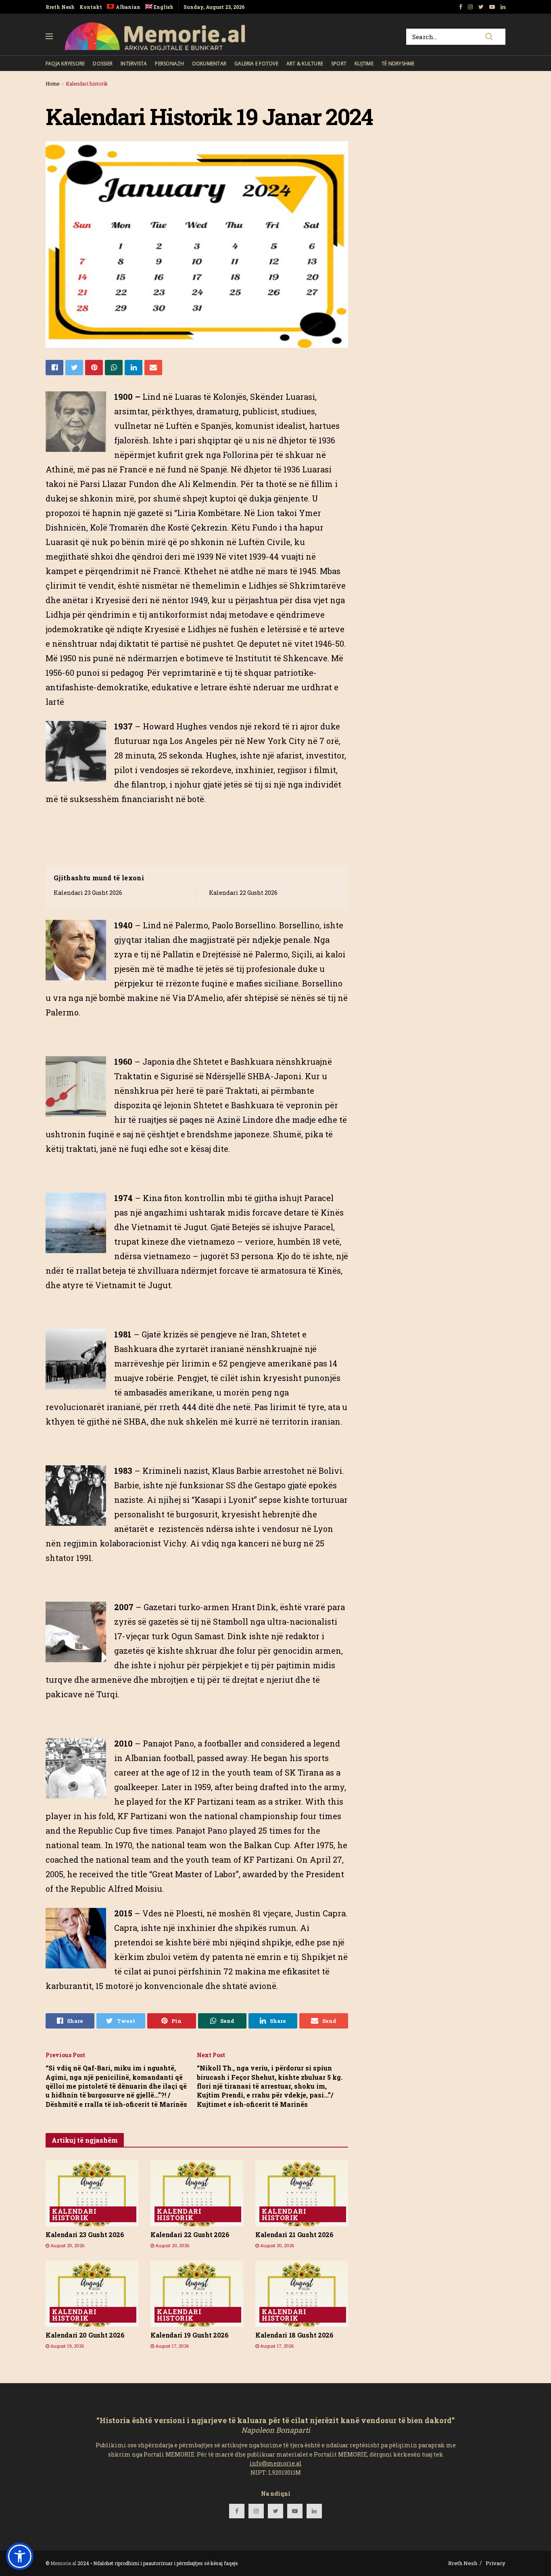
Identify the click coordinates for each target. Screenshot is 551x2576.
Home (52, 84)
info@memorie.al (276, 2463)
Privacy (496, 2563)
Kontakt (91, 7)
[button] (20, 2556)
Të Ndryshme (398, 64)
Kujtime (364, 64)
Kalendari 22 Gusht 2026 (243, 893)
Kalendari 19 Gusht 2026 (190, 2335)
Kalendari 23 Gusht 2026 (88, 893)
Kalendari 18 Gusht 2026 (294, 2335)
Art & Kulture (305, 64)
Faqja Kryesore (65, 64)
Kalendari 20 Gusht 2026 (85, 2335)
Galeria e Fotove (256, 64)
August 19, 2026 (67, 2346)
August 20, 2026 (67, 2245)
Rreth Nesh (60, 7)
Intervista (134, 64)
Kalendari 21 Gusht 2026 (294, 2234)
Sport (339, 64)
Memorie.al (63, 2563)
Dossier (103, 64)
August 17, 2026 (171, 2346)
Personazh (169, 64)
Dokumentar (209, 64)
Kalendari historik (87, 84)
